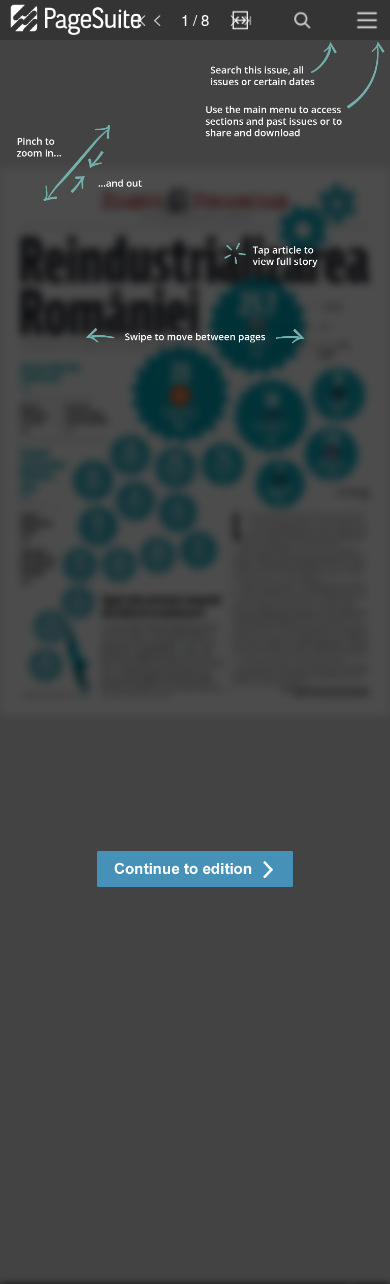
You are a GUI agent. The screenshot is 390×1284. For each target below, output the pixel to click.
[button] (195, 871)
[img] (195, 662)
